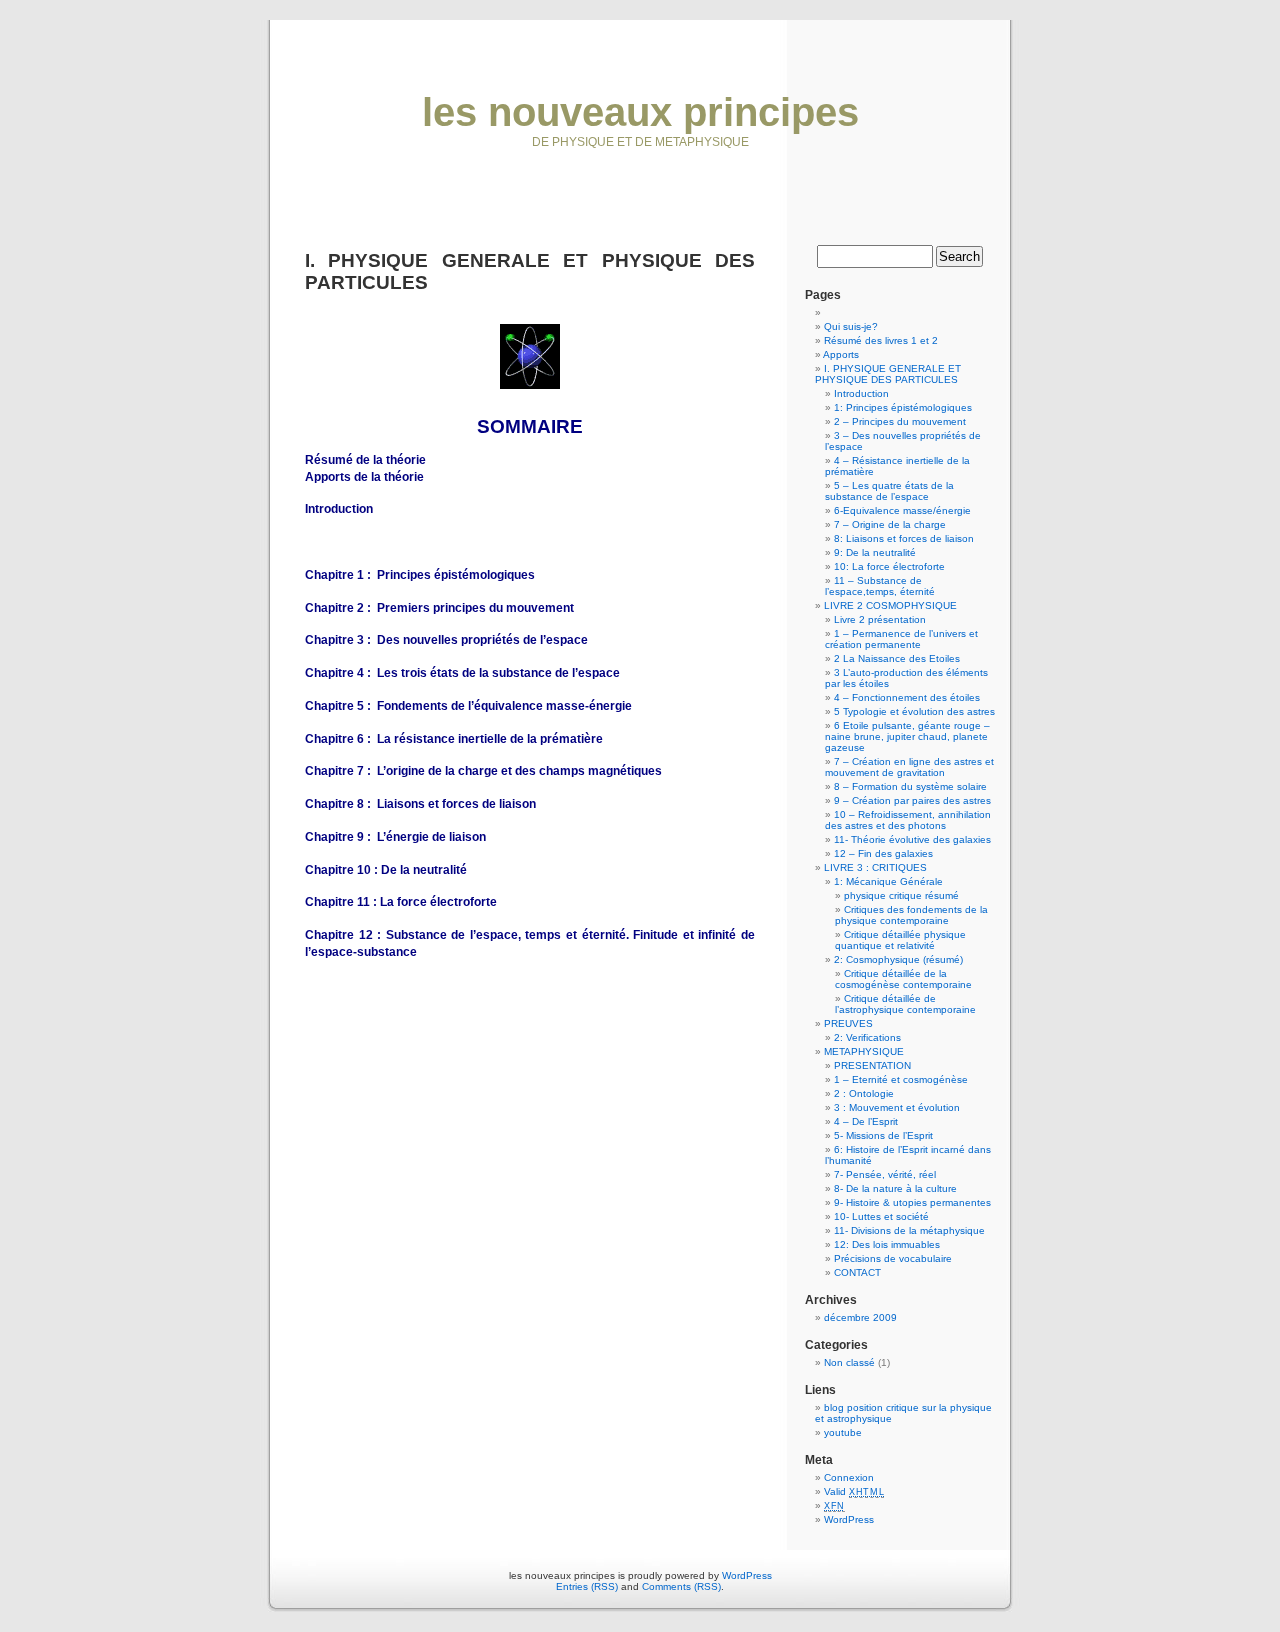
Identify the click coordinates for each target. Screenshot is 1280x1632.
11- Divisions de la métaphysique (909, 1230)
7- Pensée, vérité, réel (885, 1174)
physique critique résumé (901, 895)
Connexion (849, 1477)
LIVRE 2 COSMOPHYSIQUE (890, 605)
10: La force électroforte (889, 566)
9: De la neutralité (875, 552)
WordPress (849, 1519)
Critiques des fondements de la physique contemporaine (911, 915)
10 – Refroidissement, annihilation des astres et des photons (908, 820)
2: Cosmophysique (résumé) (898, 959)
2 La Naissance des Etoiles (897, 658)
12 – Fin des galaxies (883, 853)
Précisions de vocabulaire (893, 1258)
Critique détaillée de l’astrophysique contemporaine (905, 1004)
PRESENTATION (872, 1065)
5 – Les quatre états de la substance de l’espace (889, 491)
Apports (841, 354)
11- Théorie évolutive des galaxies (912, 839)
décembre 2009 (860, 1317)
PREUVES (848, 1023)
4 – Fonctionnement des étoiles (907, 697)
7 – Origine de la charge (890, 524)
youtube (843, 1432)
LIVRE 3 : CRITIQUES (875, 867)
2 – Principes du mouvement (900, 421)
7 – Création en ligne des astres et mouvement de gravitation (909, 767)
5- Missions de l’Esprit (883, 1135)
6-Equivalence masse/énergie (902, 510)
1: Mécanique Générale (888, 881)
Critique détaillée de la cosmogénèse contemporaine (903, 979)
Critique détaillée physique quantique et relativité (900, 940)
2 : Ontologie (864, 1093)
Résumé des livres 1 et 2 (881, 340)
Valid (854, 1491)
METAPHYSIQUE (864, 1051)
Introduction (861, 393)
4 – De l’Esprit (866, 1121)
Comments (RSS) (681, 1586)
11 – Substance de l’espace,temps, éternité (880, 586)
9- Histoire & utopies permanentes (912, 1202)
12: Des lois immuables (887, 1244)
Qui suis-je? (851, 326)
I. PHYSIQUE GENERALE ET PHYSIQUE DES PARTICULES (888, 374)
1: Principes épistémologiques (903, 407)
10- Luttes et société (881, 1216)
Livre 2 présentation (880, 619)
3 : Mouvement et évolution (897, 1107)
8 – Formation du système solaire (910, 786)
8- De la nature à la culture (895, 1188)
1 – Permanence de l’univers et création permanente (901, 639)
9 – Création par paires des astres (912, 800)
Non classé (849, 1362)
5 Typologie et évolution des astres (914, 711)
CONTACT (857, 1272)
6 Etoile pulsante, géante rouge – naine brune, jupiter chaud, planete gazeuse (907, 736)
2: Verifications (867, 1037)
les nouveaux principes (640, 112)
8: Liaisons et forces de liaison (904, 538)
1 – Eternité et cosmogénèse (901, 1079)
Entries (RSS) (587, 1586)
